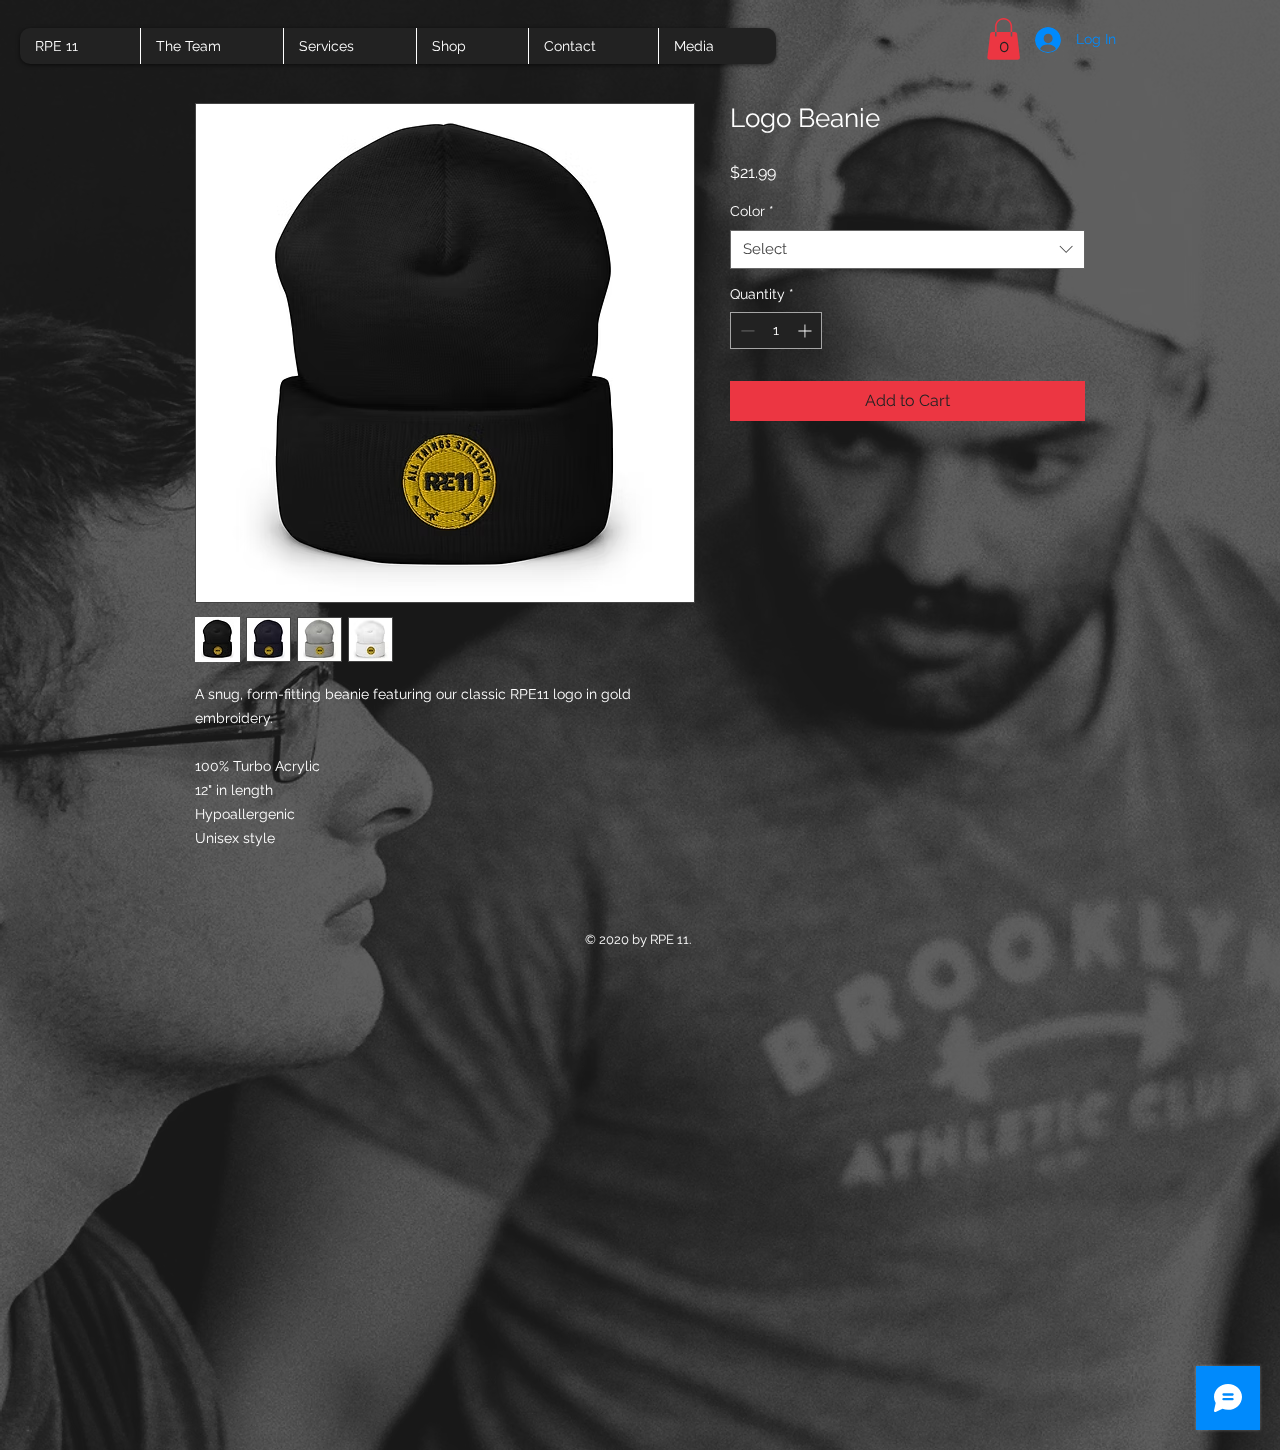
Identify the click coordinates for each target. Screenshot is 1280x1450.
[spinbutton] (776, 330)
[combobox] (907, 249)
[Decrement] (745, 330)
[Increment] (806, 330)
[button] (1003, 39)
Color (752, 211)
